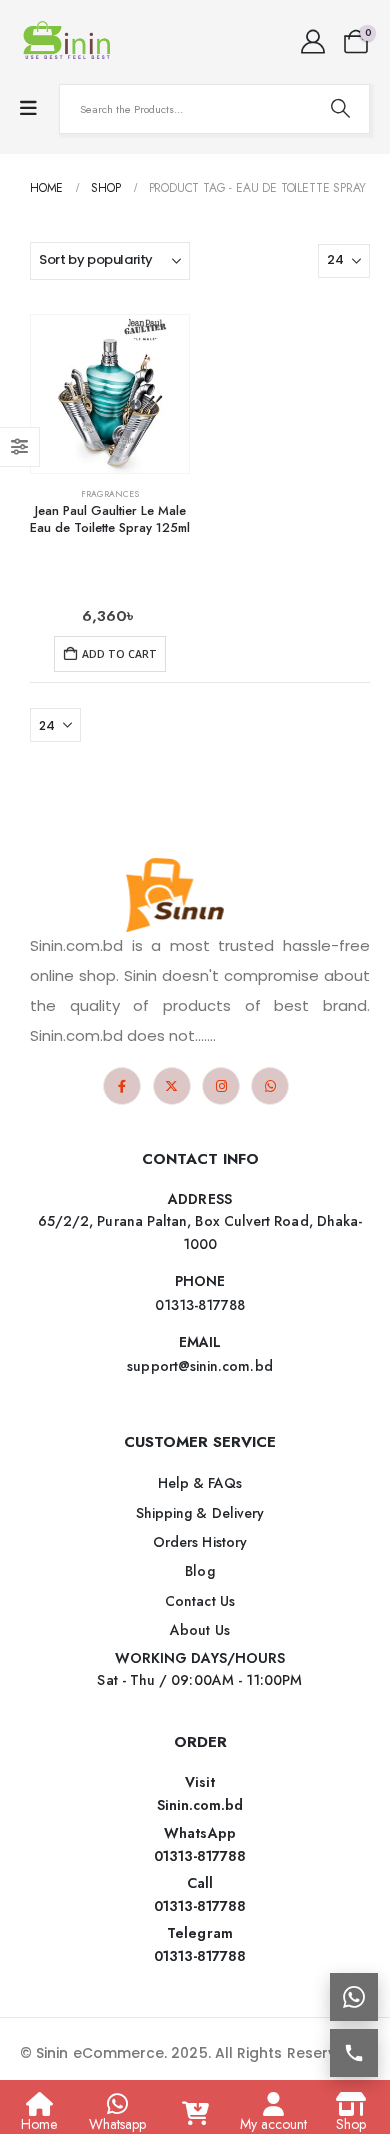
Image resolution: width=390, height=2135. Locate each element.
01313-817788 (200, 1856)
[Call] (354, 2053)
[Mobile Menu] (28, 108)
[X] (172, 1086)
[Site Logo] (70, 42)
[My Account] (312, 42)
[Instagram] (221, 1086)
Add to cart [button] (119, 654)
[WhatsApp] (270, 1086)
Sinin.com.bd (200, 1805)
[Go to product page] (110, 394)
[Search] (340, 109)
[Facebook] (122, 1086)
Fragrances (110, 494)
